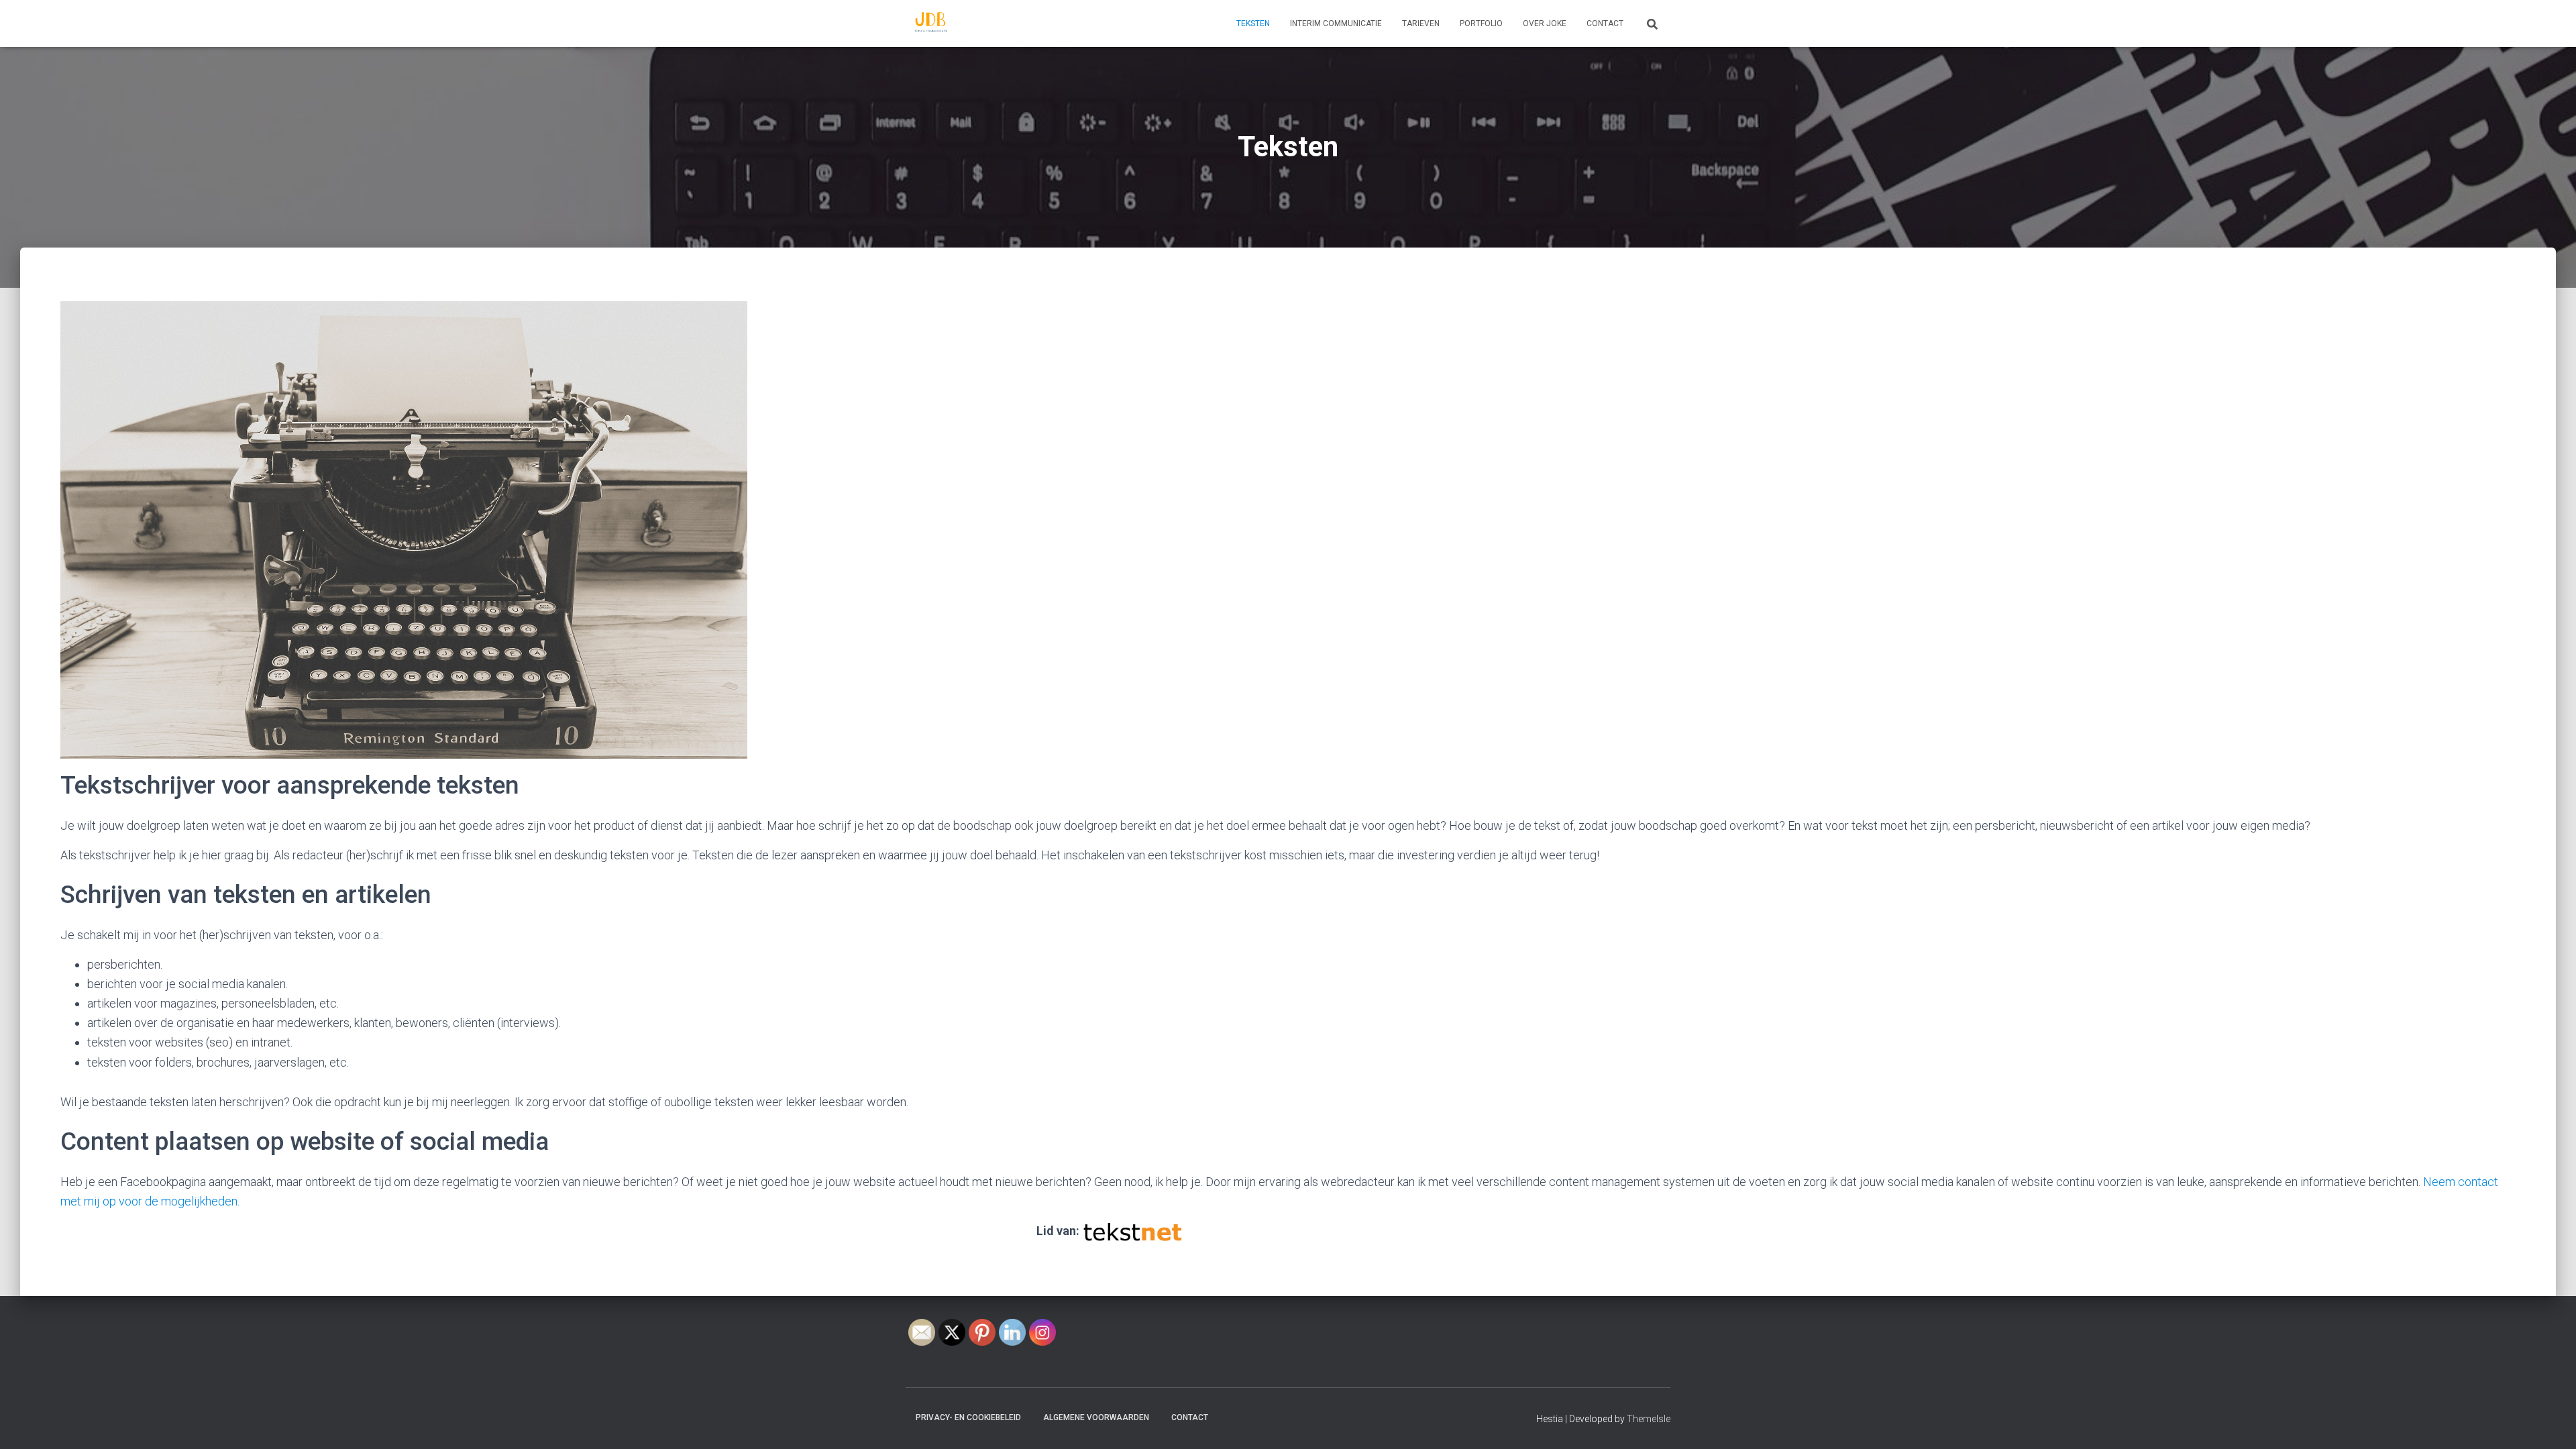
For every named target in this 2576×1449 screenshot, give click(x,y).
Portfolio (1481, 23)
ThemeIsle (1649, 1419)
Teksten (1253, 23)
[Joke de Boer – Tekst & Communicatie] (931, 23)
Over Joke (1545, 23)
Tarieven (1421, 23)
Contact (1605, 23)
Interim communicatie (1336, 23)
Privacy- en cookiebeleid (968, 1417)
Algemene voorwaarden (1096, 1417)
